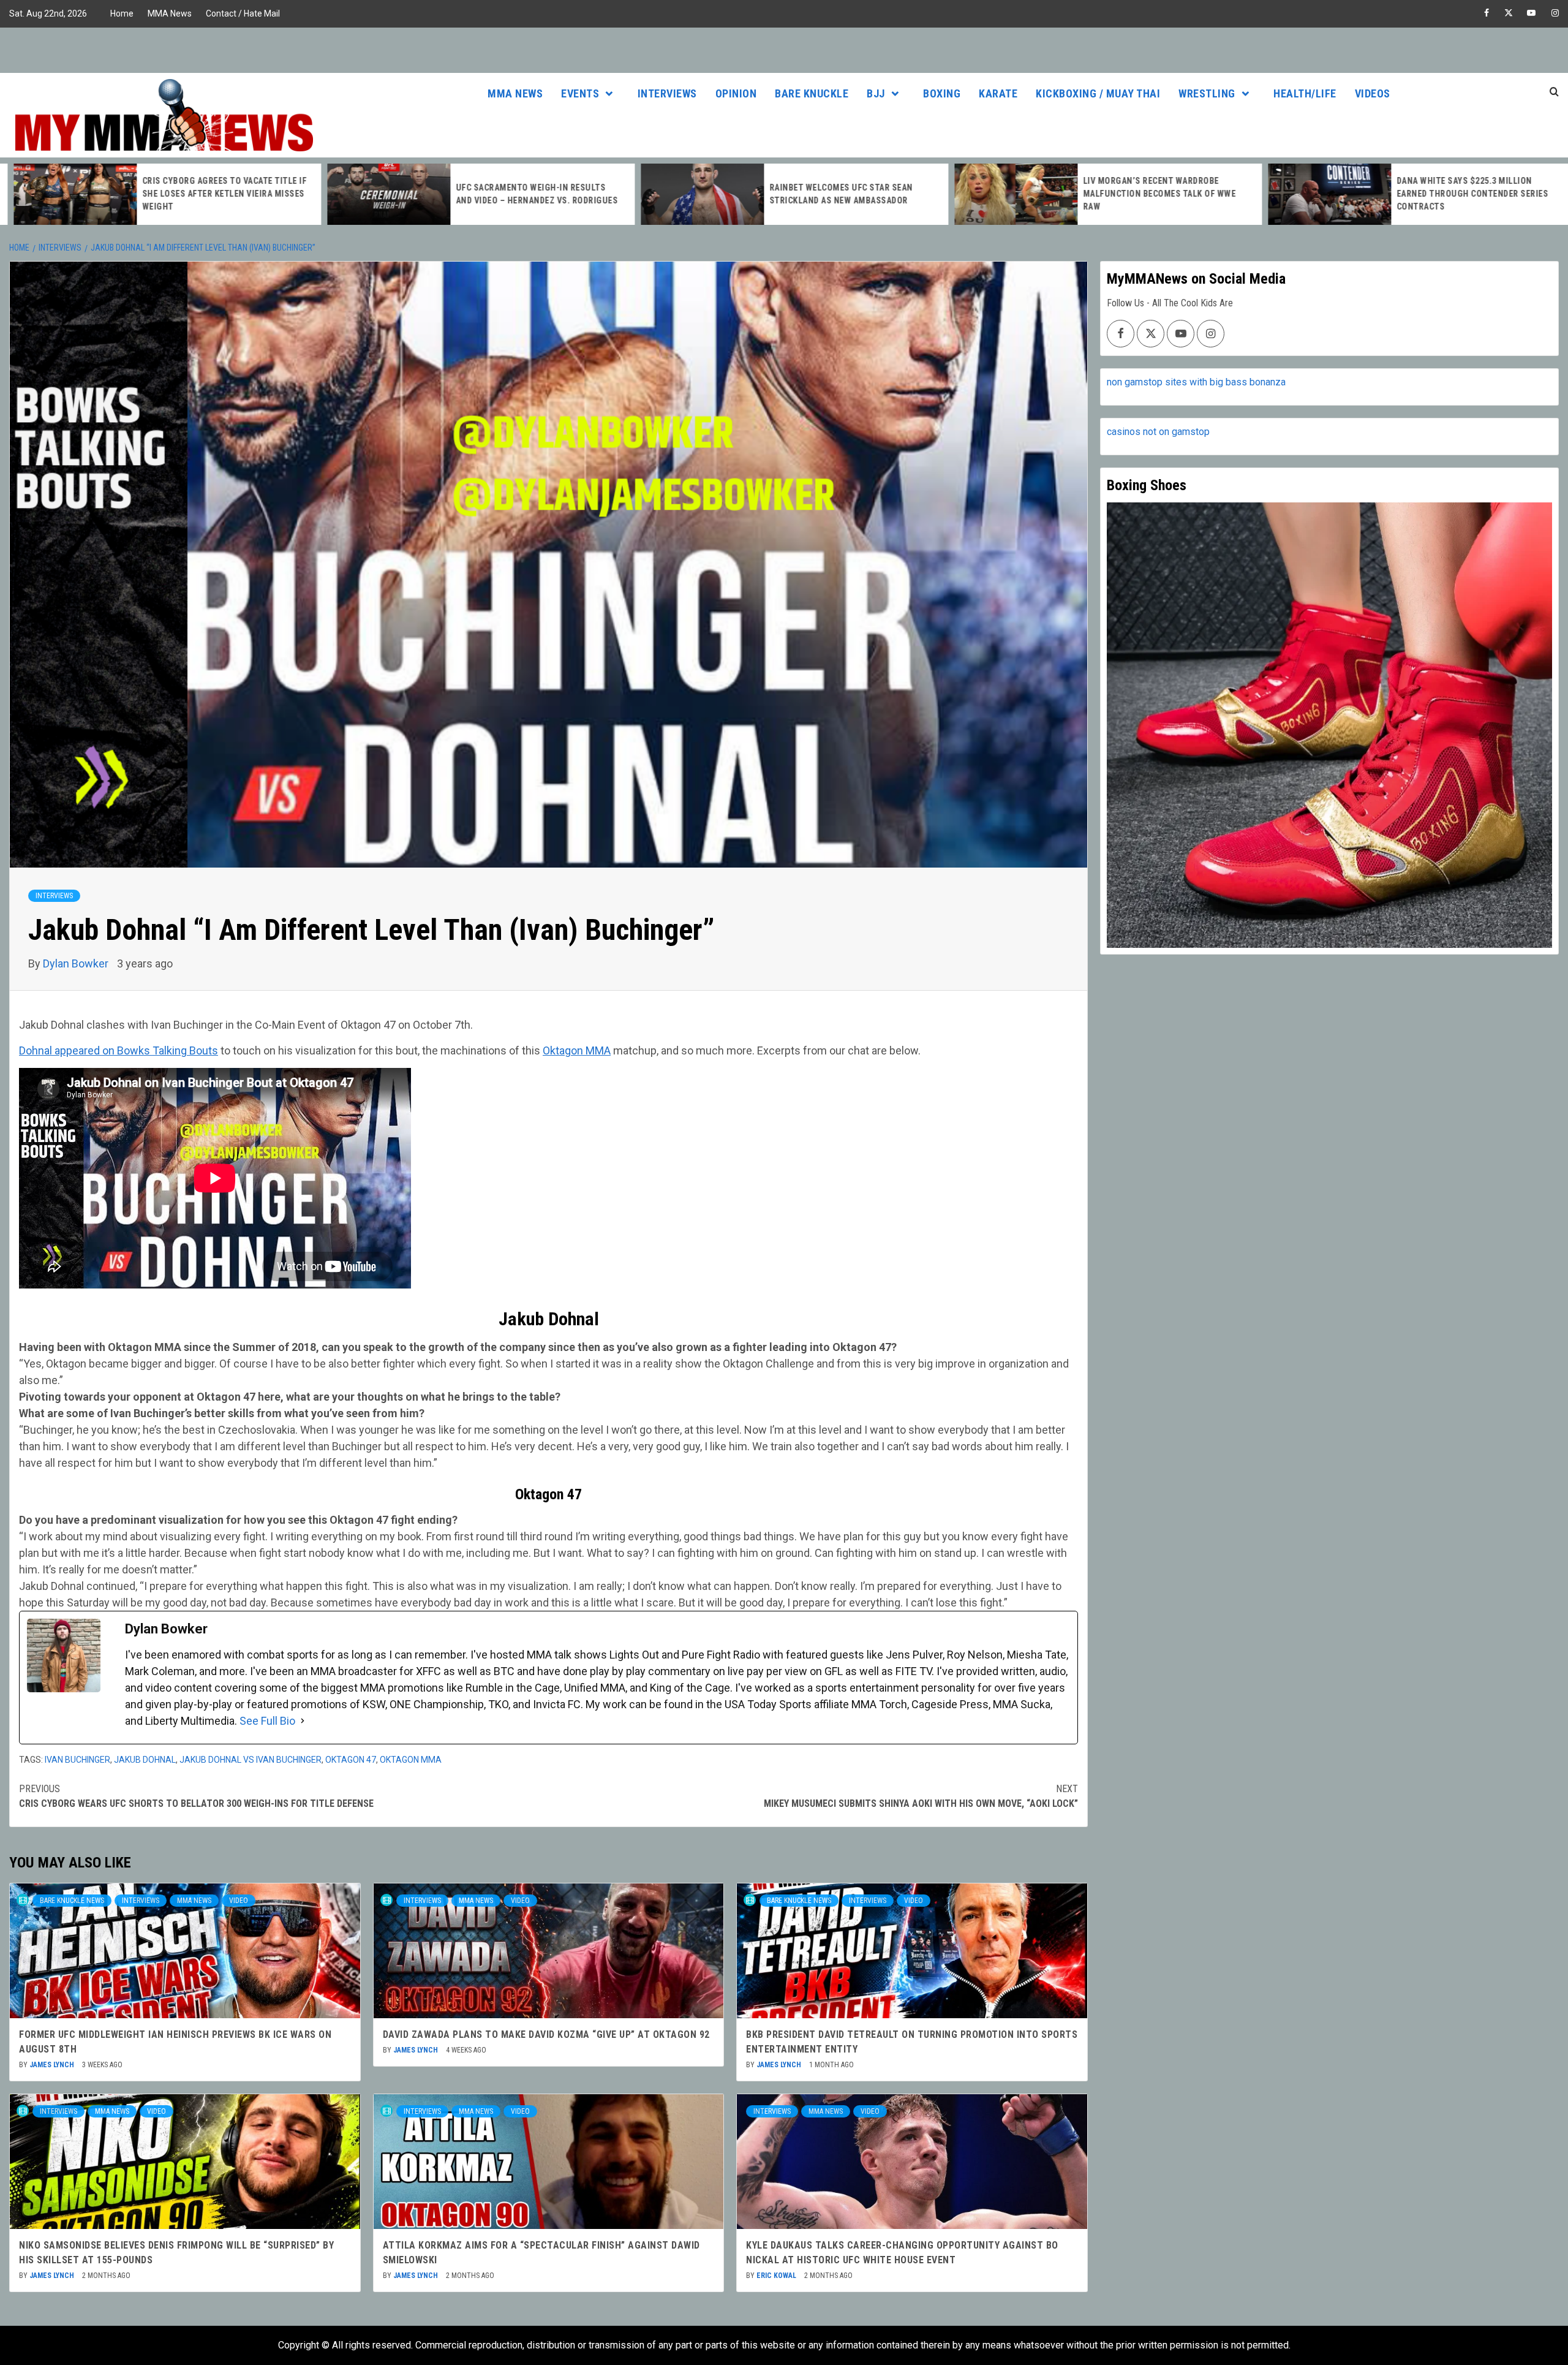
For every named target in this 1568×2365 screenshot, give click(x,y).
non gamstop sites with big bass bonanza (1196, 382)
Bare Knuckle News (72, 1901)
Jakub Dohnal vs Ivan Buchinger (251, 1760)
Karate (998, 93)
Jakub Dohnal (145, 1760)
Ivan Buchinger (77, 1760)
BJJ (876, 93)
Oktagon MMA (577, 1050)
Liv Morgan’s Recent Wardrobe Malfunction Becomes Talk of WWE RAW (1149, 194)
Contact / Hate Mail (243, 13)
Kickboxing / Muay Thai (1098, 93)
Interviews (667, 93)
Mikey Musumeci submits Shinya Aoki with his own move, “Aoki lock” (921, 1796)
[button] (548, 1347)
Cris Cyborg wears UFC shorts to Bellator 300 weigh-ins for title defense (196, 1796)
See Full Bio (267, 1721)
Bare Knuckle (812, 93)
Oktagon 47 (351, 1760)
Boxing (942, 93)
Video (239, 1901)
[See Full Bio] (303, 1721)
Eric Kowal (777, 2276)
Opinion (736, 93)
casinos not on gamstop (1158, 432)
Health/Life (1305, 93)
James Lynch (53, 2065)
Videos (1373, 93)
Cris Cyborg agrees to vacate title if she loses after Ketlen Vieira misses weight (214, 194)
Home (122, 13)
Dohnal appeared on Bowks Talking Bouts (119, 1050)
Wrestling (1207, 93)
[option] (157, 194)
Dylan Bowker (77, 963)
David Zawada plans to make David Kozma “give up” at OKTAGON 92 (546, 2034)
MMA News (170, 13)
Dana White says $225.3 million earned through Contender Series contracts (1462, 194)
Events (580, 93)
